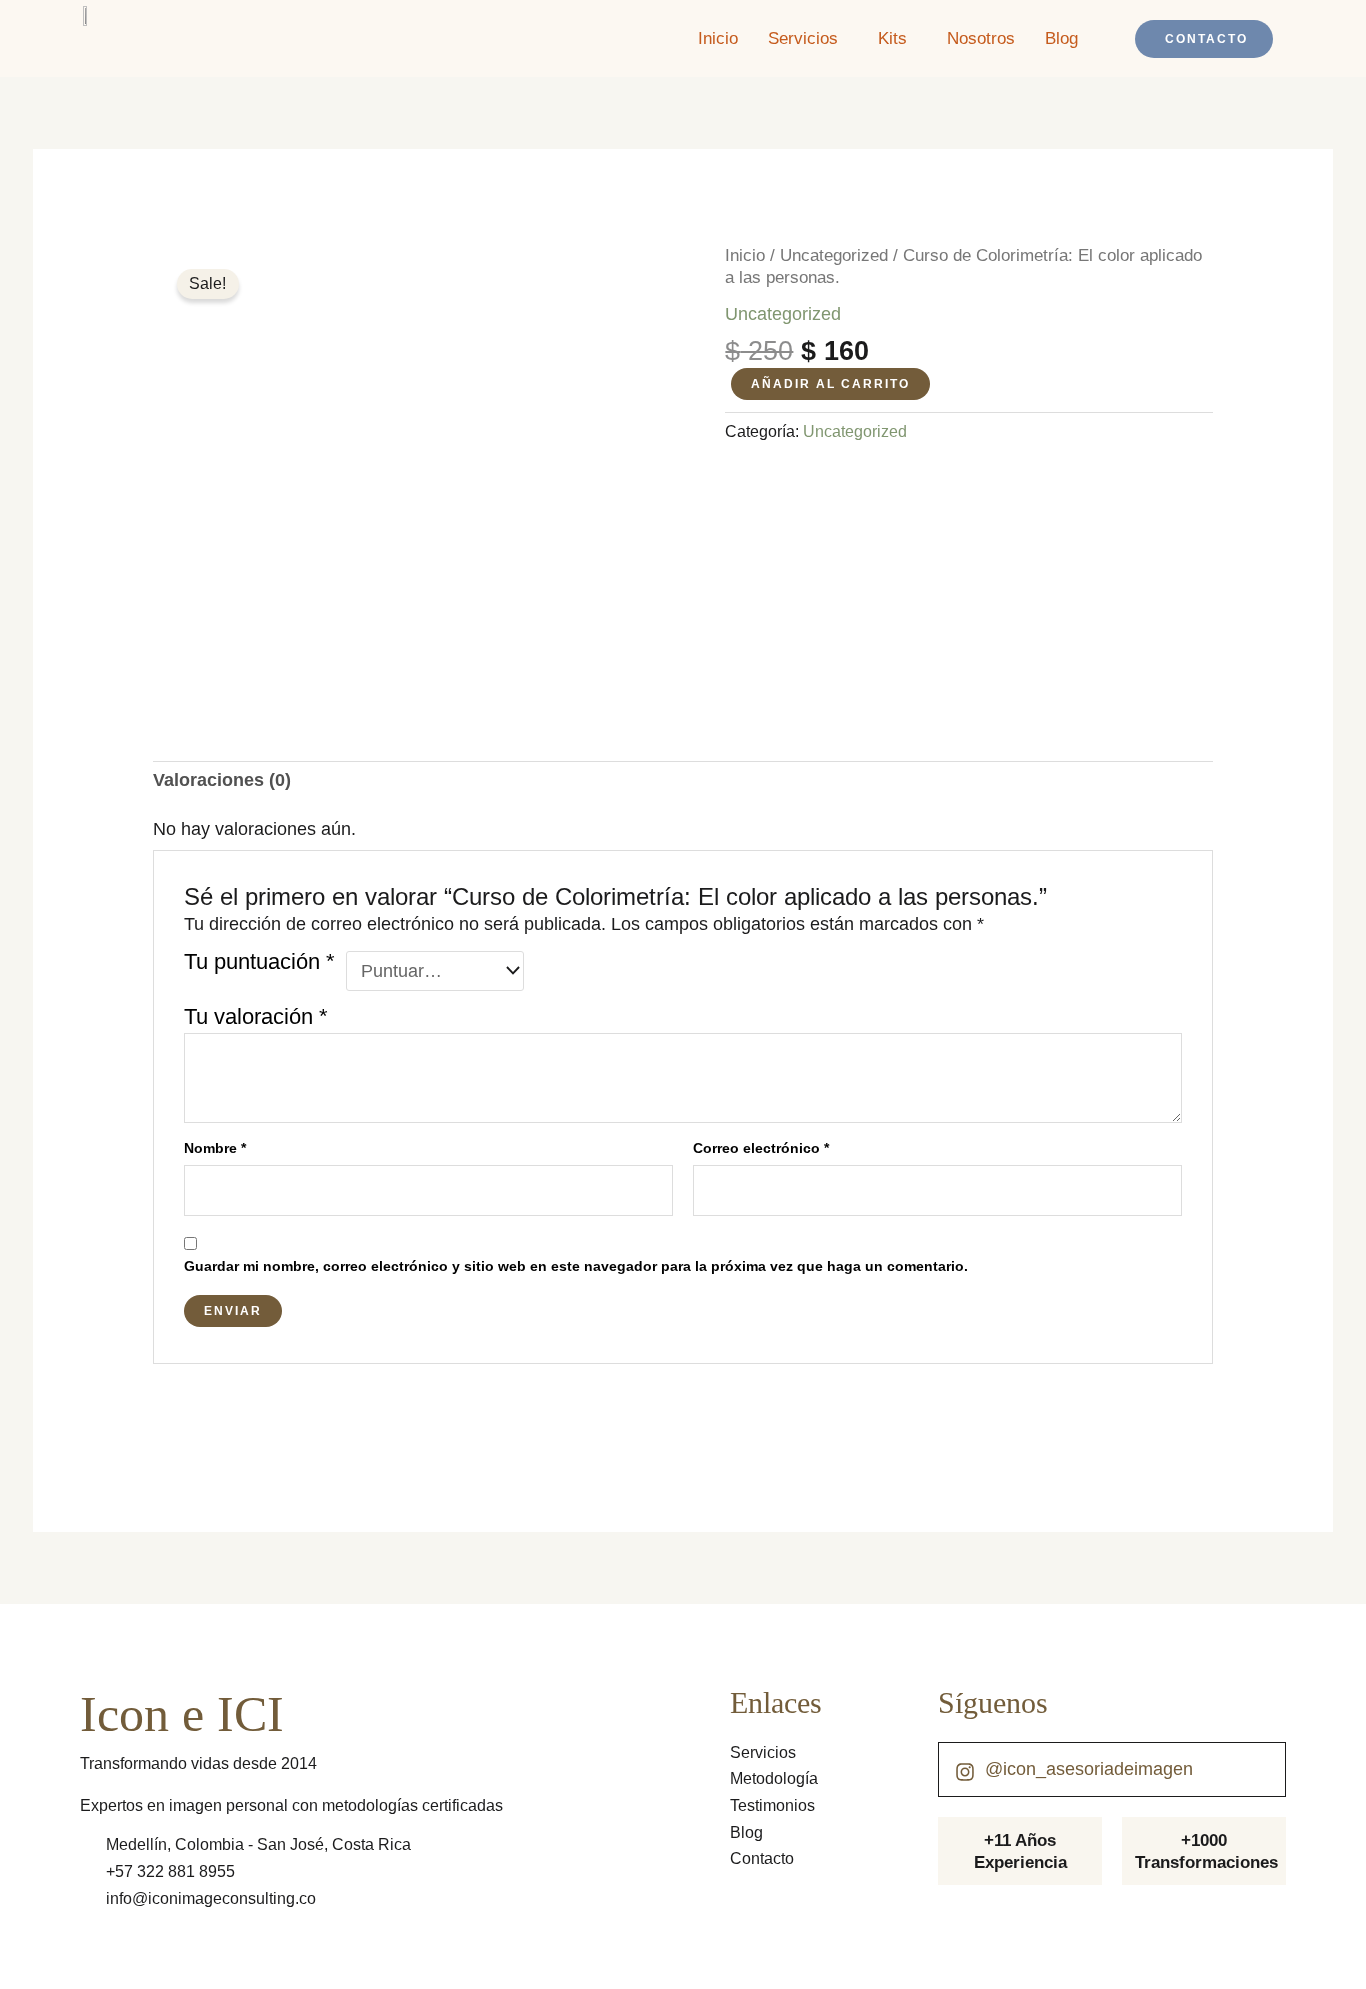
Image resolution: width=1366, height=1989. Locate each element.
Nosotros (981, 38)
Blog (1061, 38)
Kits (892, 38)
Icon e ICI (182, 1714)
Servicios (803, 38)
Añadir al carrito (830, 384)
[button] (808, 38)
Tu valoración (256, 1017)
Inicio (718, 38)
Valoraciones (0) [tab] (222, 780)
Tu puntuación (259, 962)
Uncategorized (834, 255)
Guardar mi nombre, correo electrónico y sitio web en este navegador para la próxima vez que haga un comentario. (576, 1266)
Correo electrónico (761, 1148)
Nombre (215, 1148)
